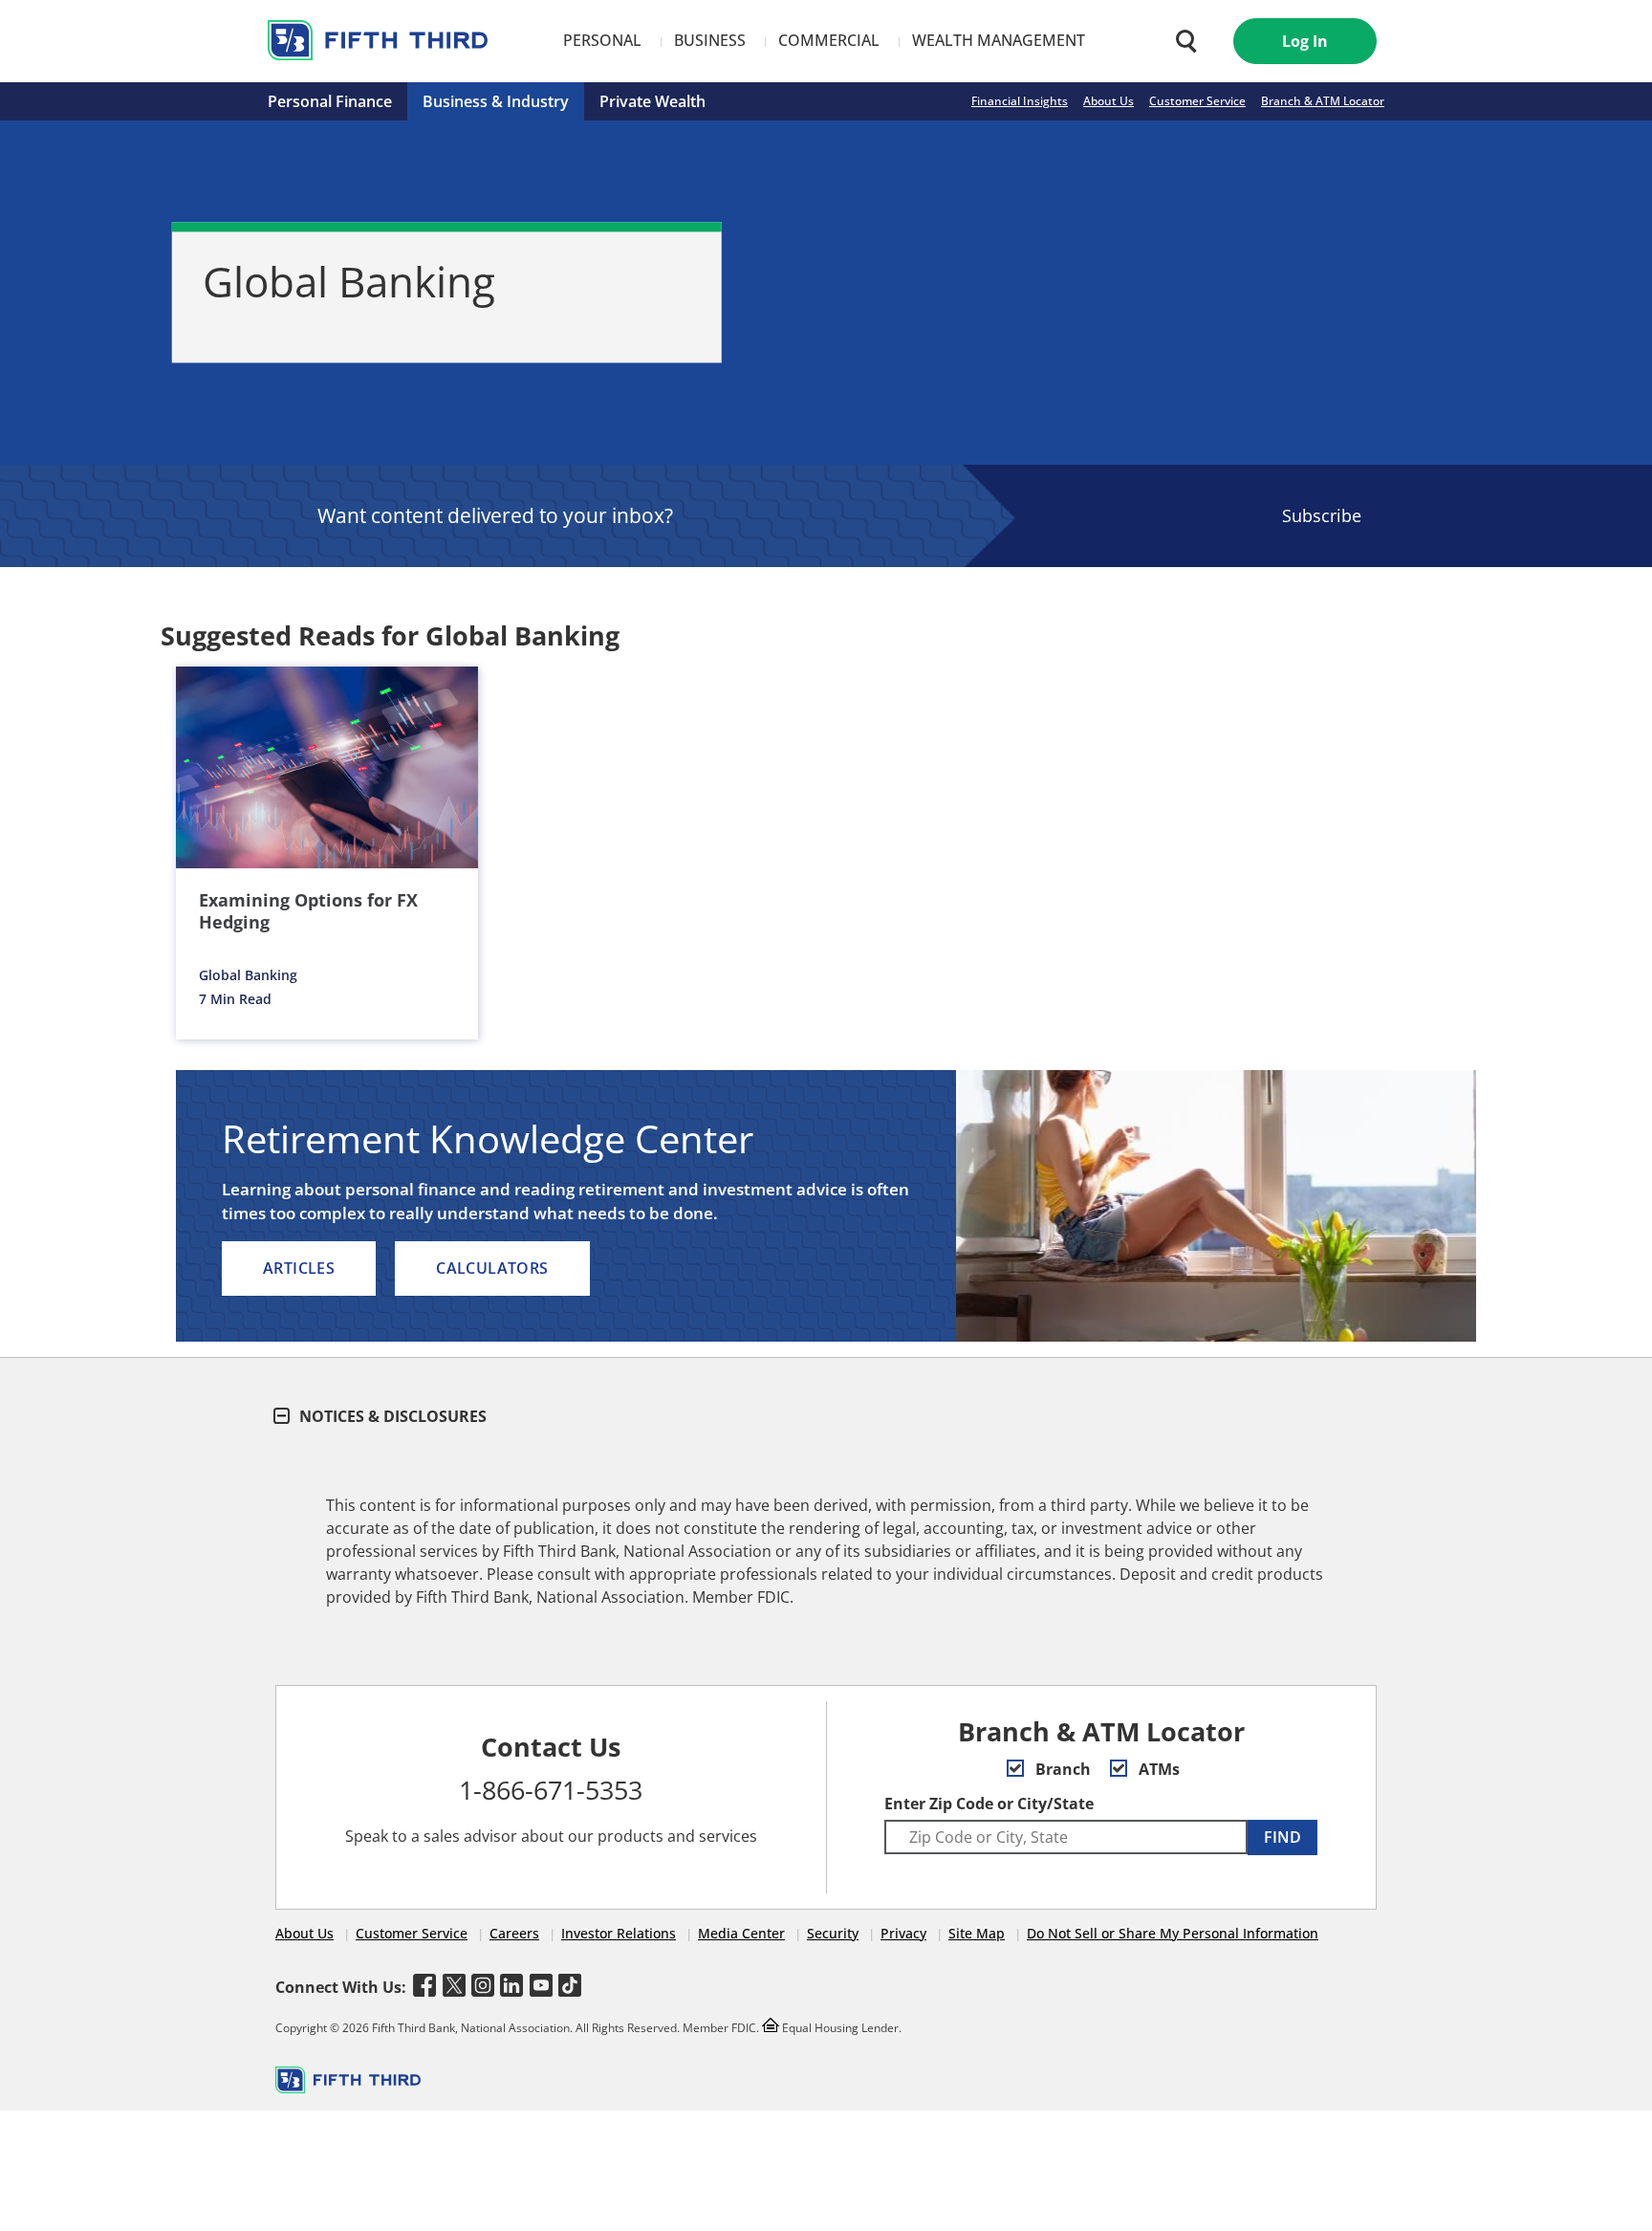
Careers (514, 1933)
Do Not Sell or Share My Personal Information (1173, 1933)
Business (710, 40)
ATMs (1157, 1769)
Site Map (977, 1933)
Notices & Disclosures (391, 1416)
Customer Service (1197, 101)
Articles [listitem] (299, 1268)
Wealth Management (999, 40)
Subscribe (1322, 515)
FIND (1282, 1837)
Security (833, 1933)
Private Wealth (652, 101)
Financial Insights (1020, 101)
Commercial (829, 40)
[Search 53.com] (1182, 41)
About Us (1109, 101)
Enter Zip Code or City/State (989, 1804)
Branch (1061, 1769)
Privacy (903, 1933)
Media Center (741, 1933)
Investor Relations (619, 1933)
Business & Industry (496, 101)
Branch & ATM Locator (1323, 101)
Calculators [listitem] (492, 1268)
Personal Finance (330, 101)
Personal (602, 40)
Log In (1305, 41)
